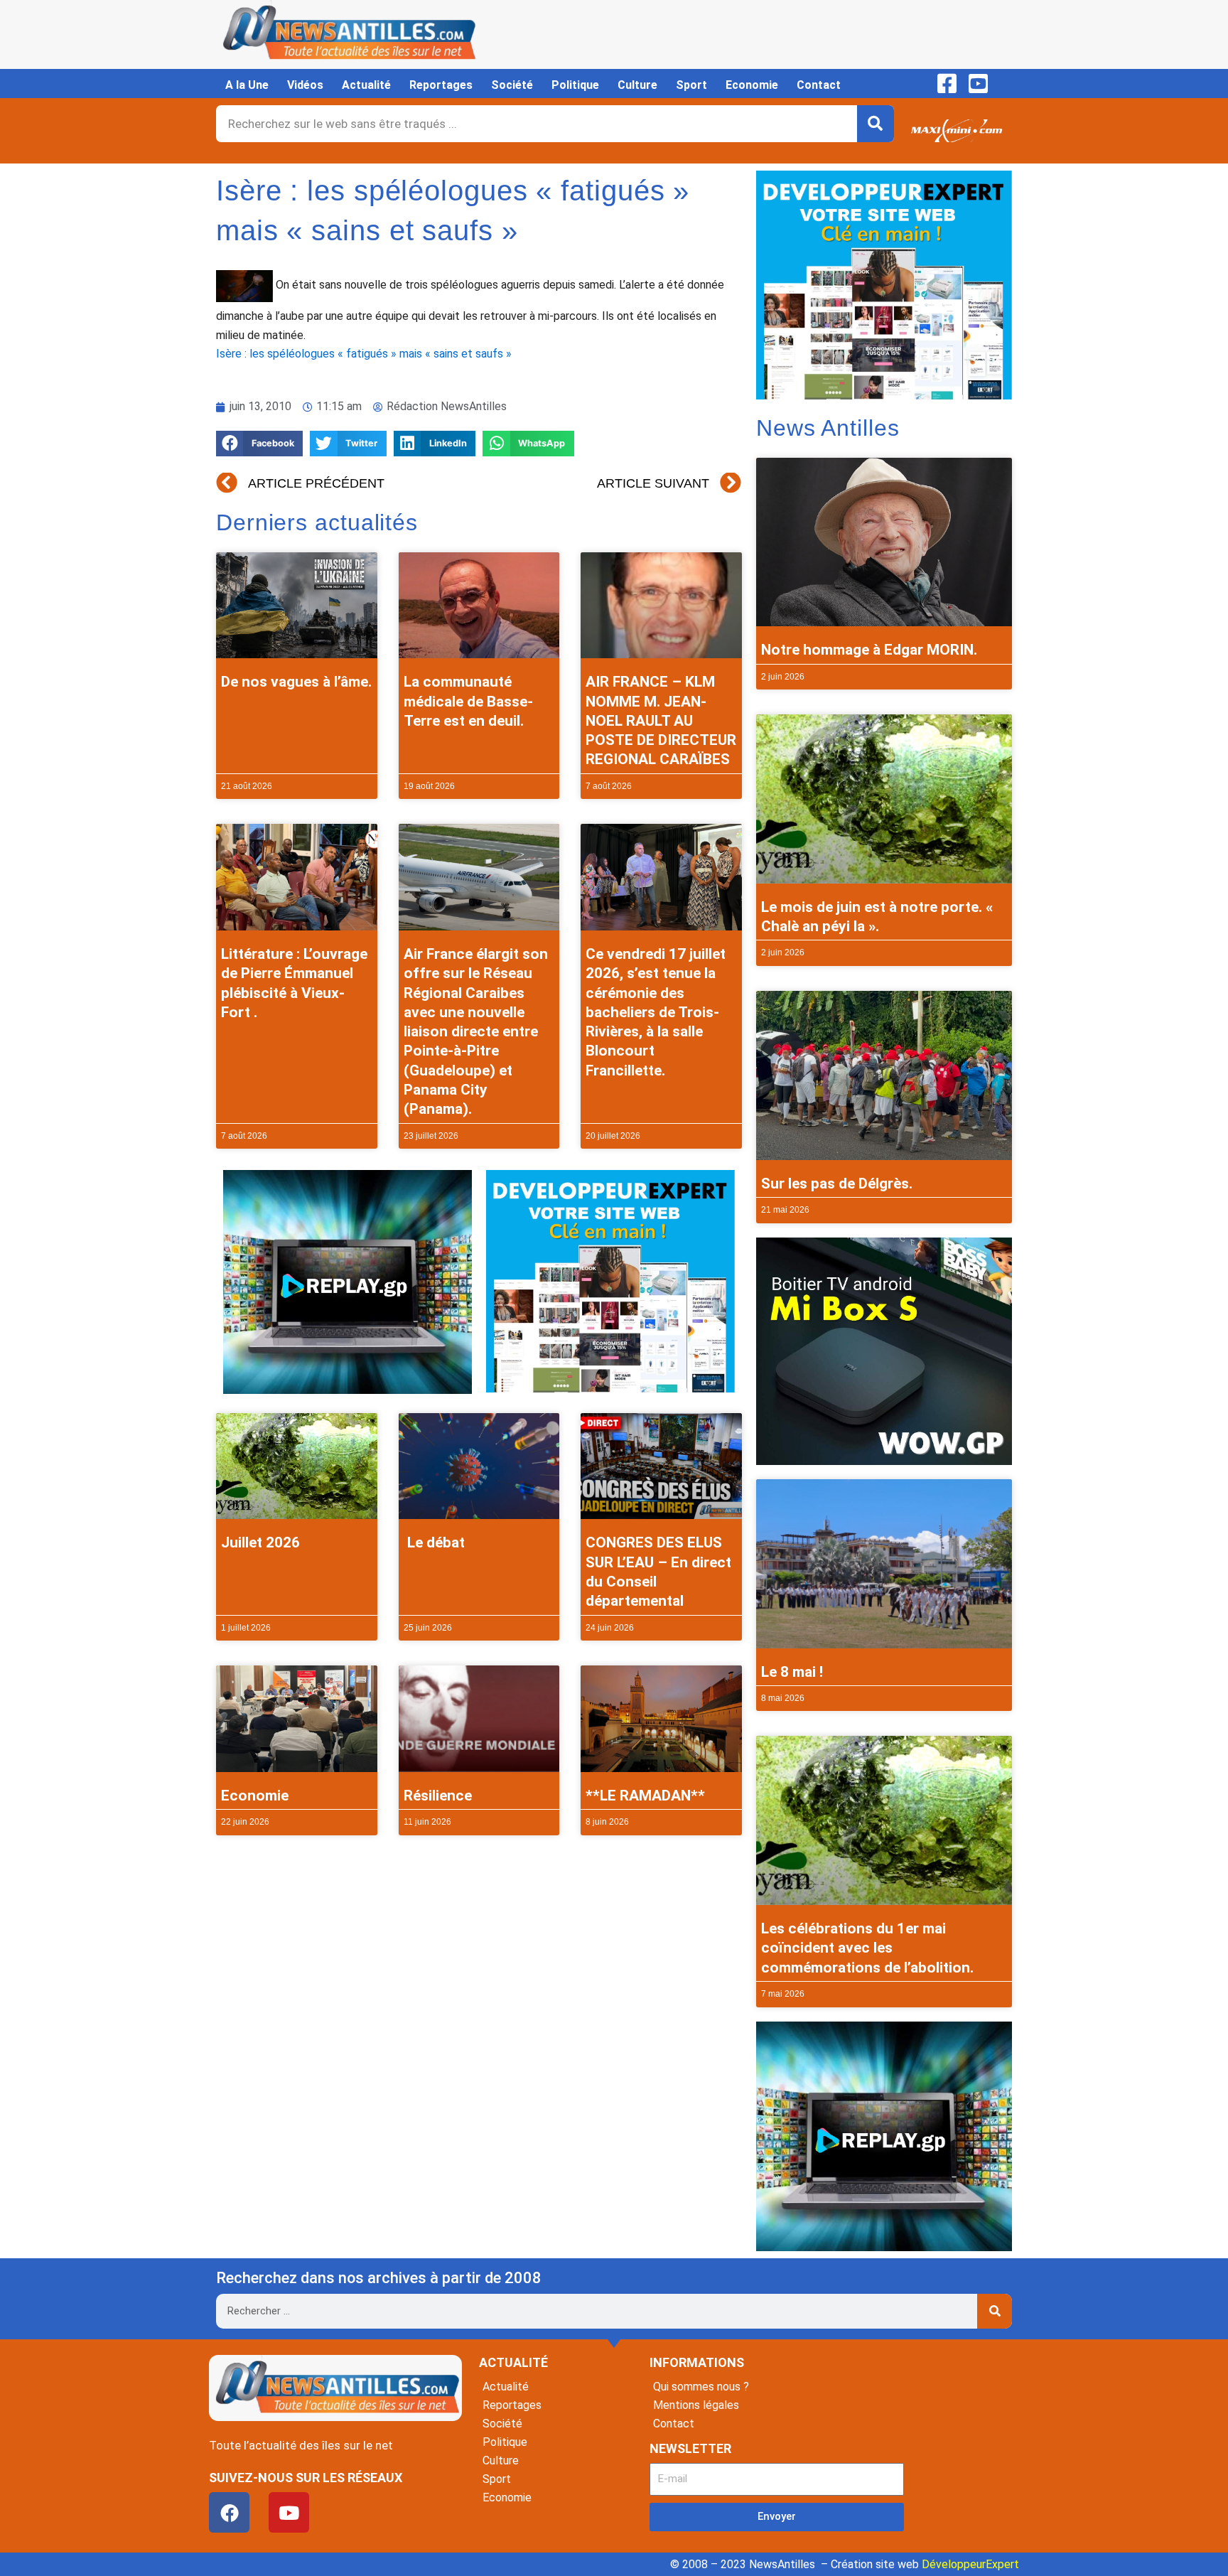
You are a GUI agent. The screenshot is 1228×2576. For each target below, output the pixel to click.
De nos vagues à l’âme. (296, 682)
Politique (575, 85)
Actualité (366, 85)
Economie (752, 85)
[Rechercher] (876, 124)
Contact (819, 85)
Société (512, 85)
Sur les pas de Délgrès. (837, 1184)
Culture (637, 85)
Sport (691, 85)
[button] (259, 444)
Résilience (438, 1796)
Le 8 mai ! (792, 1672)
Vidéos (305, 85)
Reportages (441, 85)
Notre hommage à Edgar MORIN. (869, 650)
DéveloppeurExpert (970, 2564)
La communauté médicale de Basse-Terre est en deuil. (468, 701)
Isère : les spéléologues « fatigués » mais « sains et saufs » (364, 354)
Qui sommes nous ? (701, 2387)
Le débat (434, 1542)
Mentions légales (696, 2405)
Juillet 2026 (260, 1542)
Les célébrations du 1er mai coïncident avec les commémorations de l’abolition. (867, 1948)
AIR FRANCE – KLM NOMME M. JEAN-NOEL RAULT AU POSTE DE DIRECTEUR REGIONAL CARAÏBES (661, 720)
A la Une (247, 85)
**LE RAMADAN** (645, 1796)
